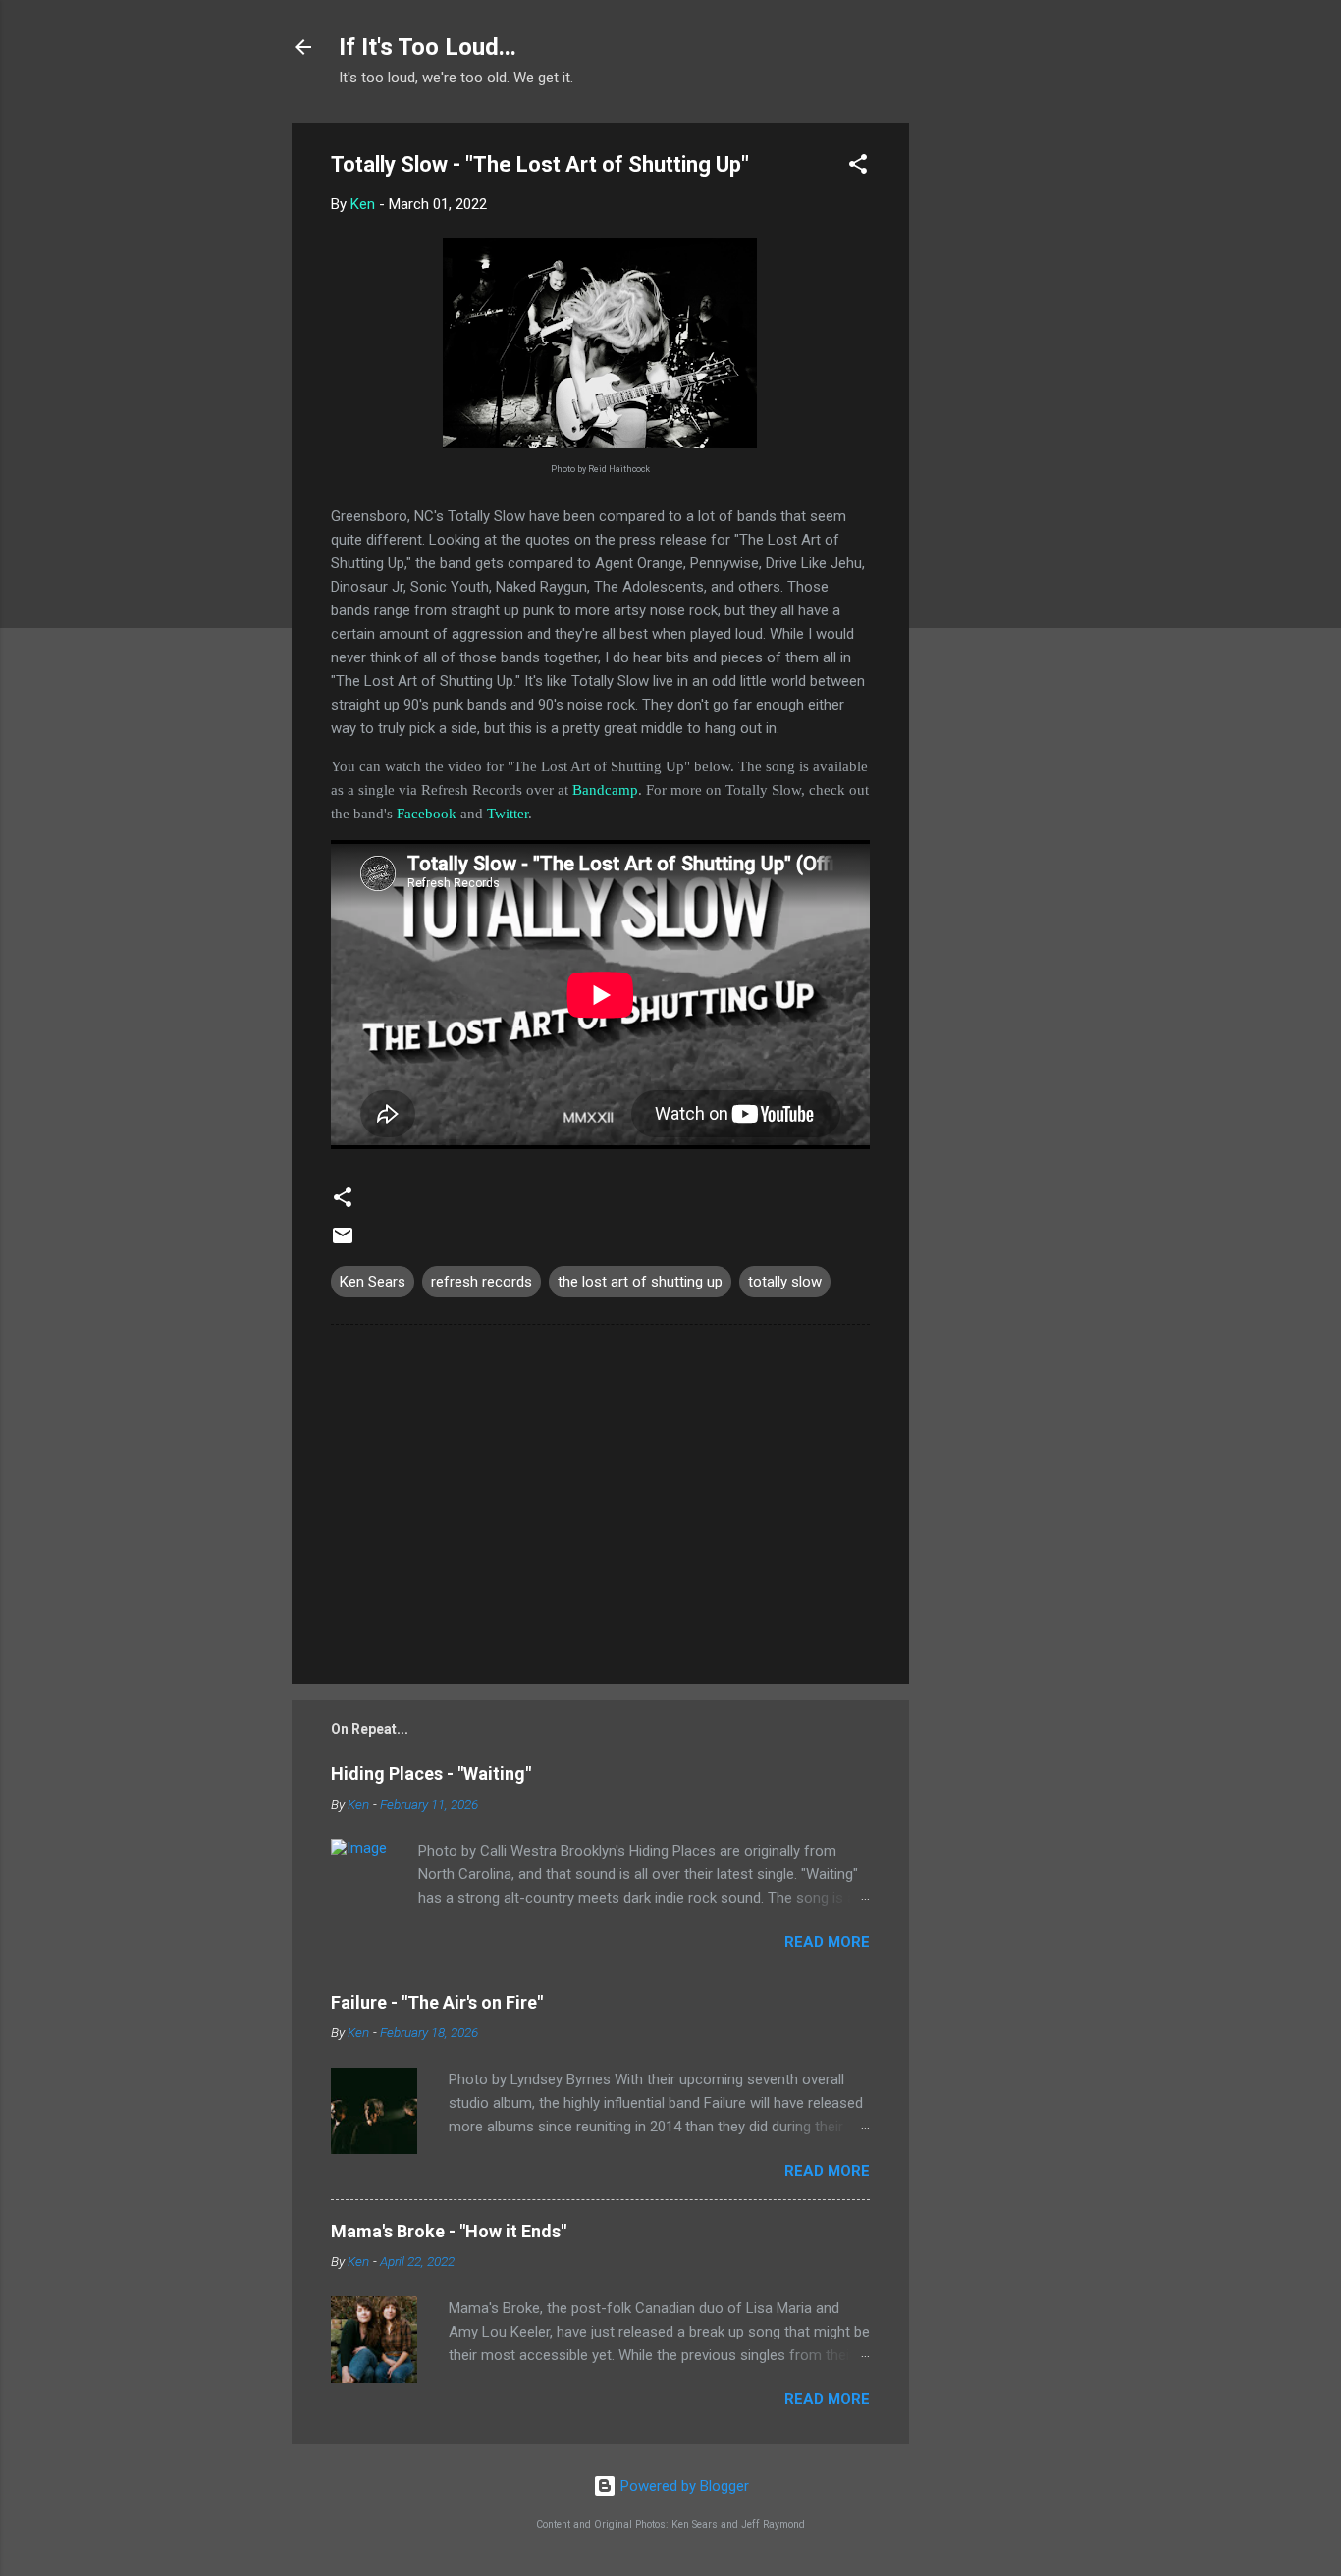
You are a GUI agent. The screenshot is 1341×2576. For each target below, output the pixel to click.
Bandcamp (605, 790)
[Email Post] (343, 1242)
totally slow (785, 1282)
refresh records (482, 1282)
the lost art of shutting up (640, 1282)
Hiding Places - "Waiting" (431, 1774)
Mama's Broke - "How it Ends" (449, 2231)
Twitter (508, 814)
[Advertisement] (988, 417)
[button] (858, 167)
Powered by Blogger (683, 2486)
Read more (827, 1942)
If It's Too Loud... (428, 47)
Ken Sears (373, 1282)
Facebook (427, 814)
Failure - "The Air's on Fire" (437, 2002)
